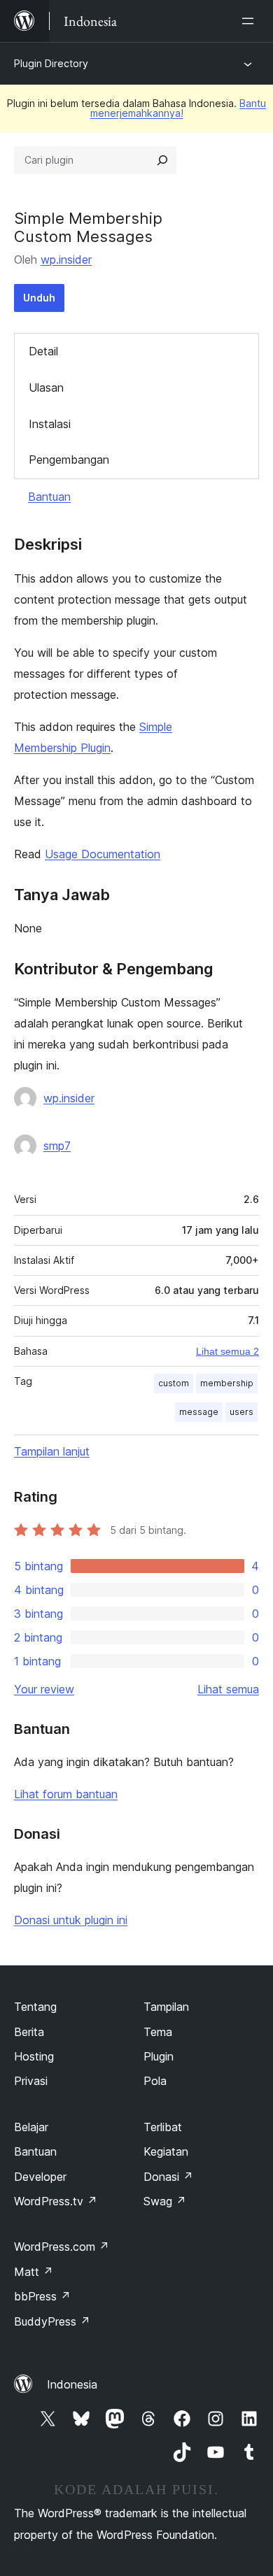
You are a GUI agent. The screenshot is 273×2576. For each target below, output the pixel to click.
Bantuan (49, 497)
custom (174, 1383)
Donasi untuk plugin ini (71, 1920)
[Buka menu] (251, 21)
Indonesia (72, 2384)
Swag (165, 2201)
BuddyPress (52, 2321)
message (199, 1412)
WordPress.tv (56, 2201)
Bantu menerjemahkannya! (178, 108)
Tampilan (166, 2007)
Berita (29, 2032)
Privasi (31, 2081)
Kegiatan (166, 2151)
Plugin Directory (51, 63)
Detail (43, 351)
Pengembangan (69, 460)
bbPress (42, 2296)
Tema (158, 2032)
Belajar (31, 2127)
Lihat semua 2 (227, 1351)
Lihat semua (228, 1689)
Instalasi (50, 424)
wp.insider (66, 259)
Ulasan (46, 387)
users (241, 1412)
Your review (44, 1689)
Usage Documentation (103, 854)
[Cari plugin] (162, 160)
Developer (40, 2177)
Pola (155, 2081)
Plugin (159, 2056)
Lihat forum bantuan (66, 1794)
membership (227, 1383)
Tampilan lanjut (52, 1451)
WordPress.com (62, 2247)
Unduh (39, 298)
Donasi (168, 2177)
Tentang (35, 2007)
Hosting (34, 2056)
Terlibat (163, 2127)
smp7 (57, 1146)
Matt (34, 2272)
